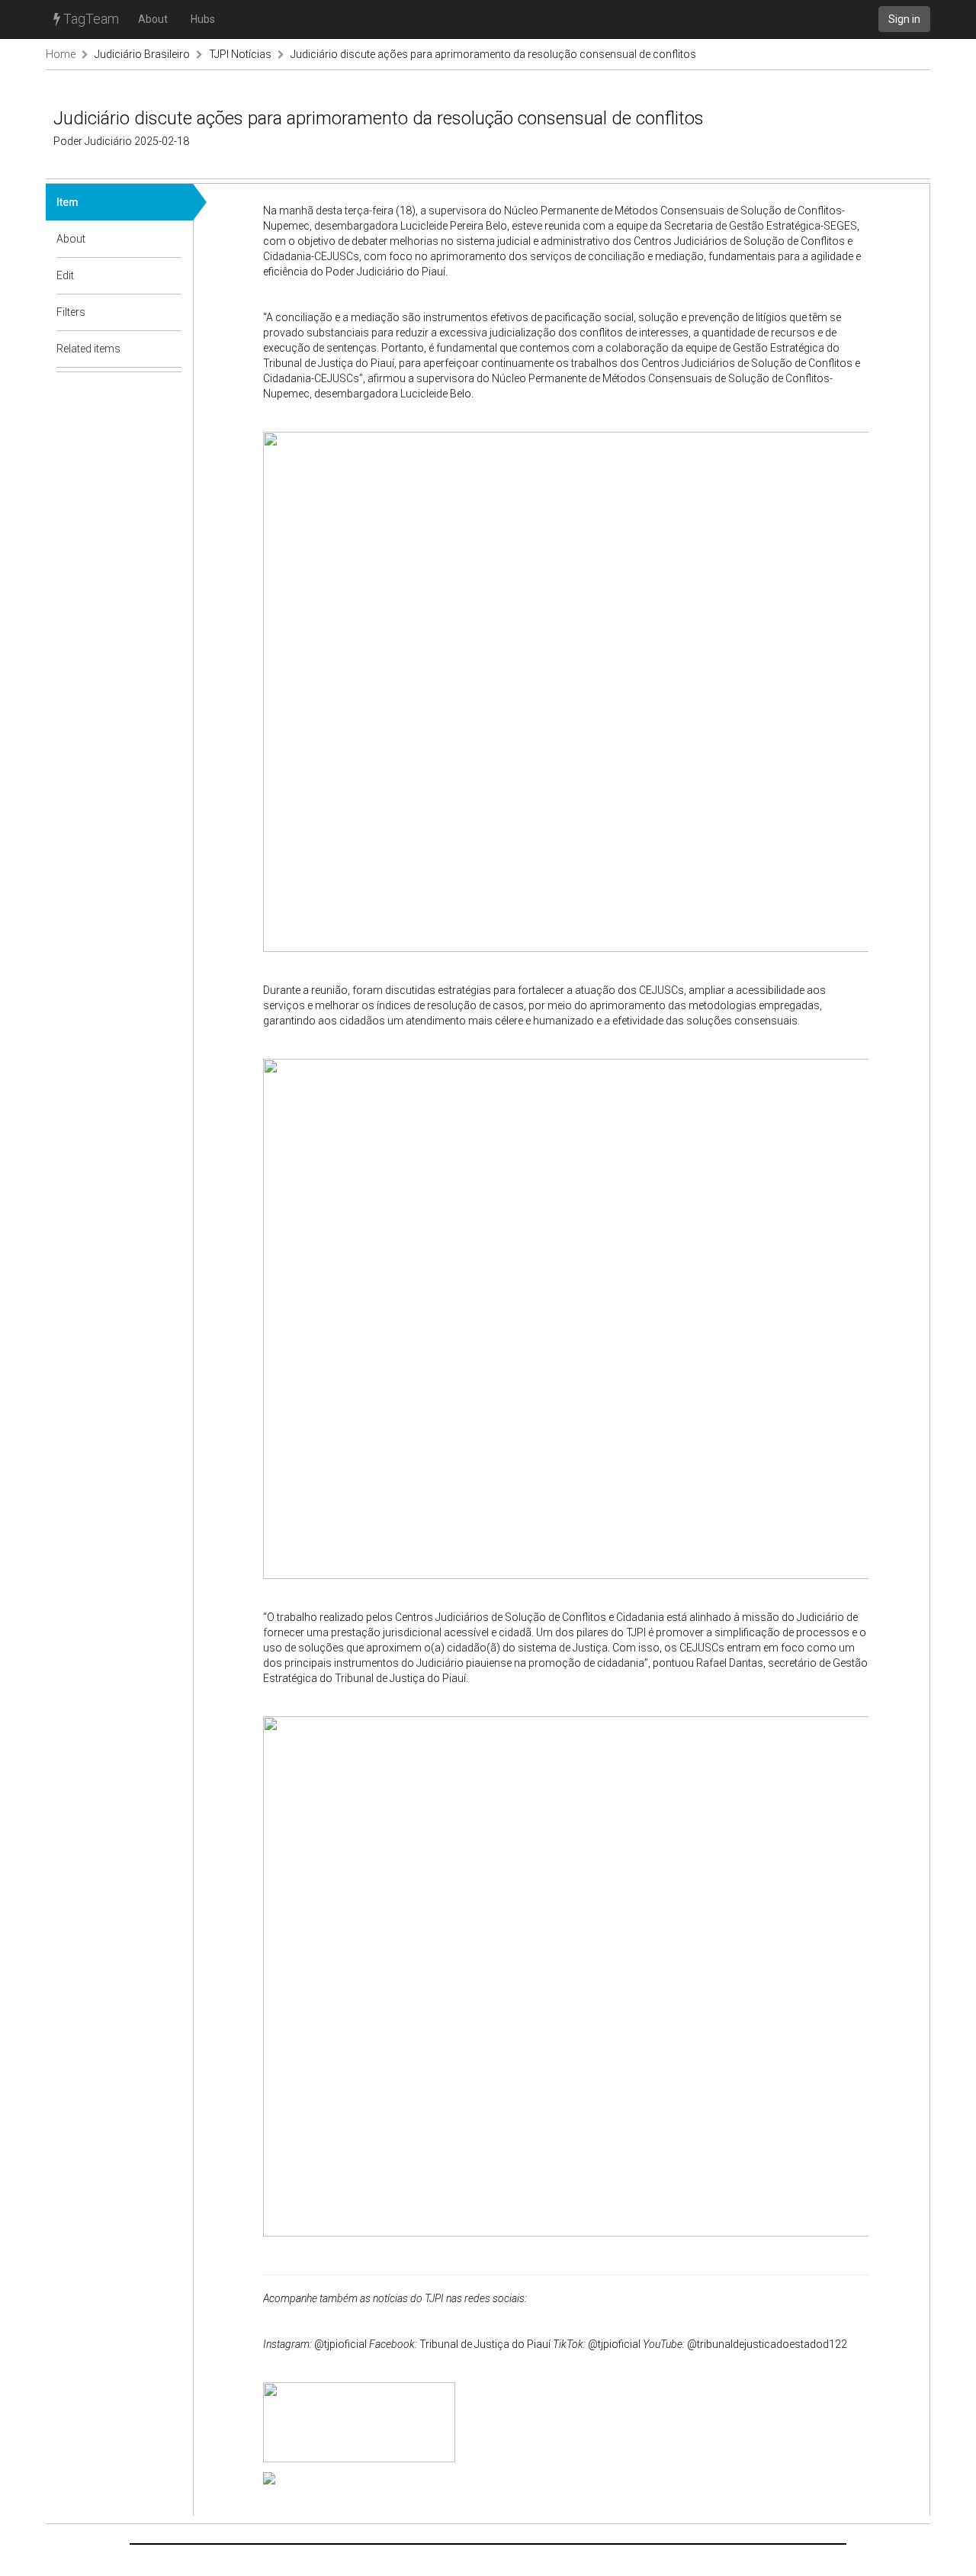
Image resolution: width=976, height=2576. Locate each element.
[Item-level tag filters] (171, 312)
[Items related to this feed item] (171, 349)
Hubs (203, 19)
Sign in (904, 19)
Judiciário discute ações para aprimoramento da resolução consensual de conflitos (493, 54)
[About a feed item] (171, 239)
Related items (88, 349)
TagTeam (90, 19)
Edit (65, 275)
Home (61, 54)
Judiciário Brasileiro (142, 54)
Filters (71, 312)
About (153, 19)
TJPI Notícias (240, 54)
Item (67, 202)
